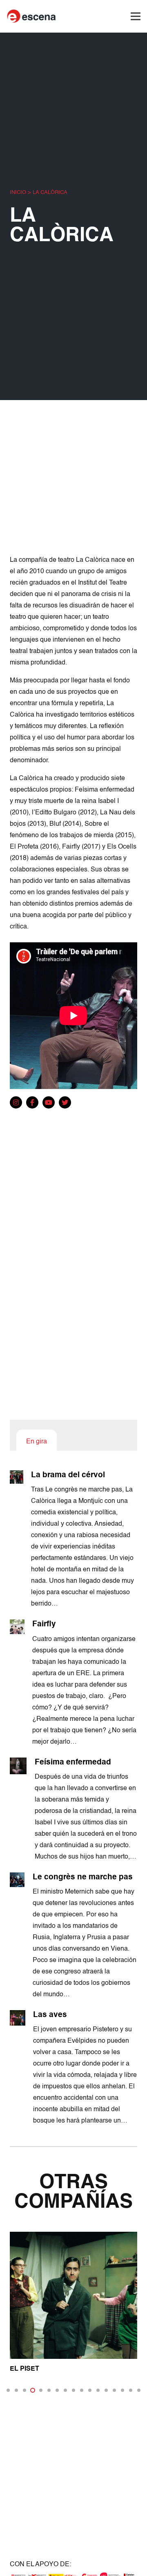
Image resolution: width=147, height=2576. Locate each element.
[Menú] (136, 16)
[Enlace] (32, 16)
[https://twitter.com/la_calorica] (65, 1103)
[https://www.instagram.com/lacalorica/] (16, 1103)
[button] (8, 2390)
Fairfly (44, 1624)
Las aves (50, 2015)
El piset (24, 2369)
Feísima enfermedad (73, 1762)
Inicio (18, 192)
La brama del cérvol (68, 1475)
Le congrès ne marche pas (83, 1877)
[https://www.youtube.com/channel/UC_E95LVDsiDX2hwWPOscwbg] (49, 1103)
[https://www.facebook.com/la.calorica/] (32, 1103)
